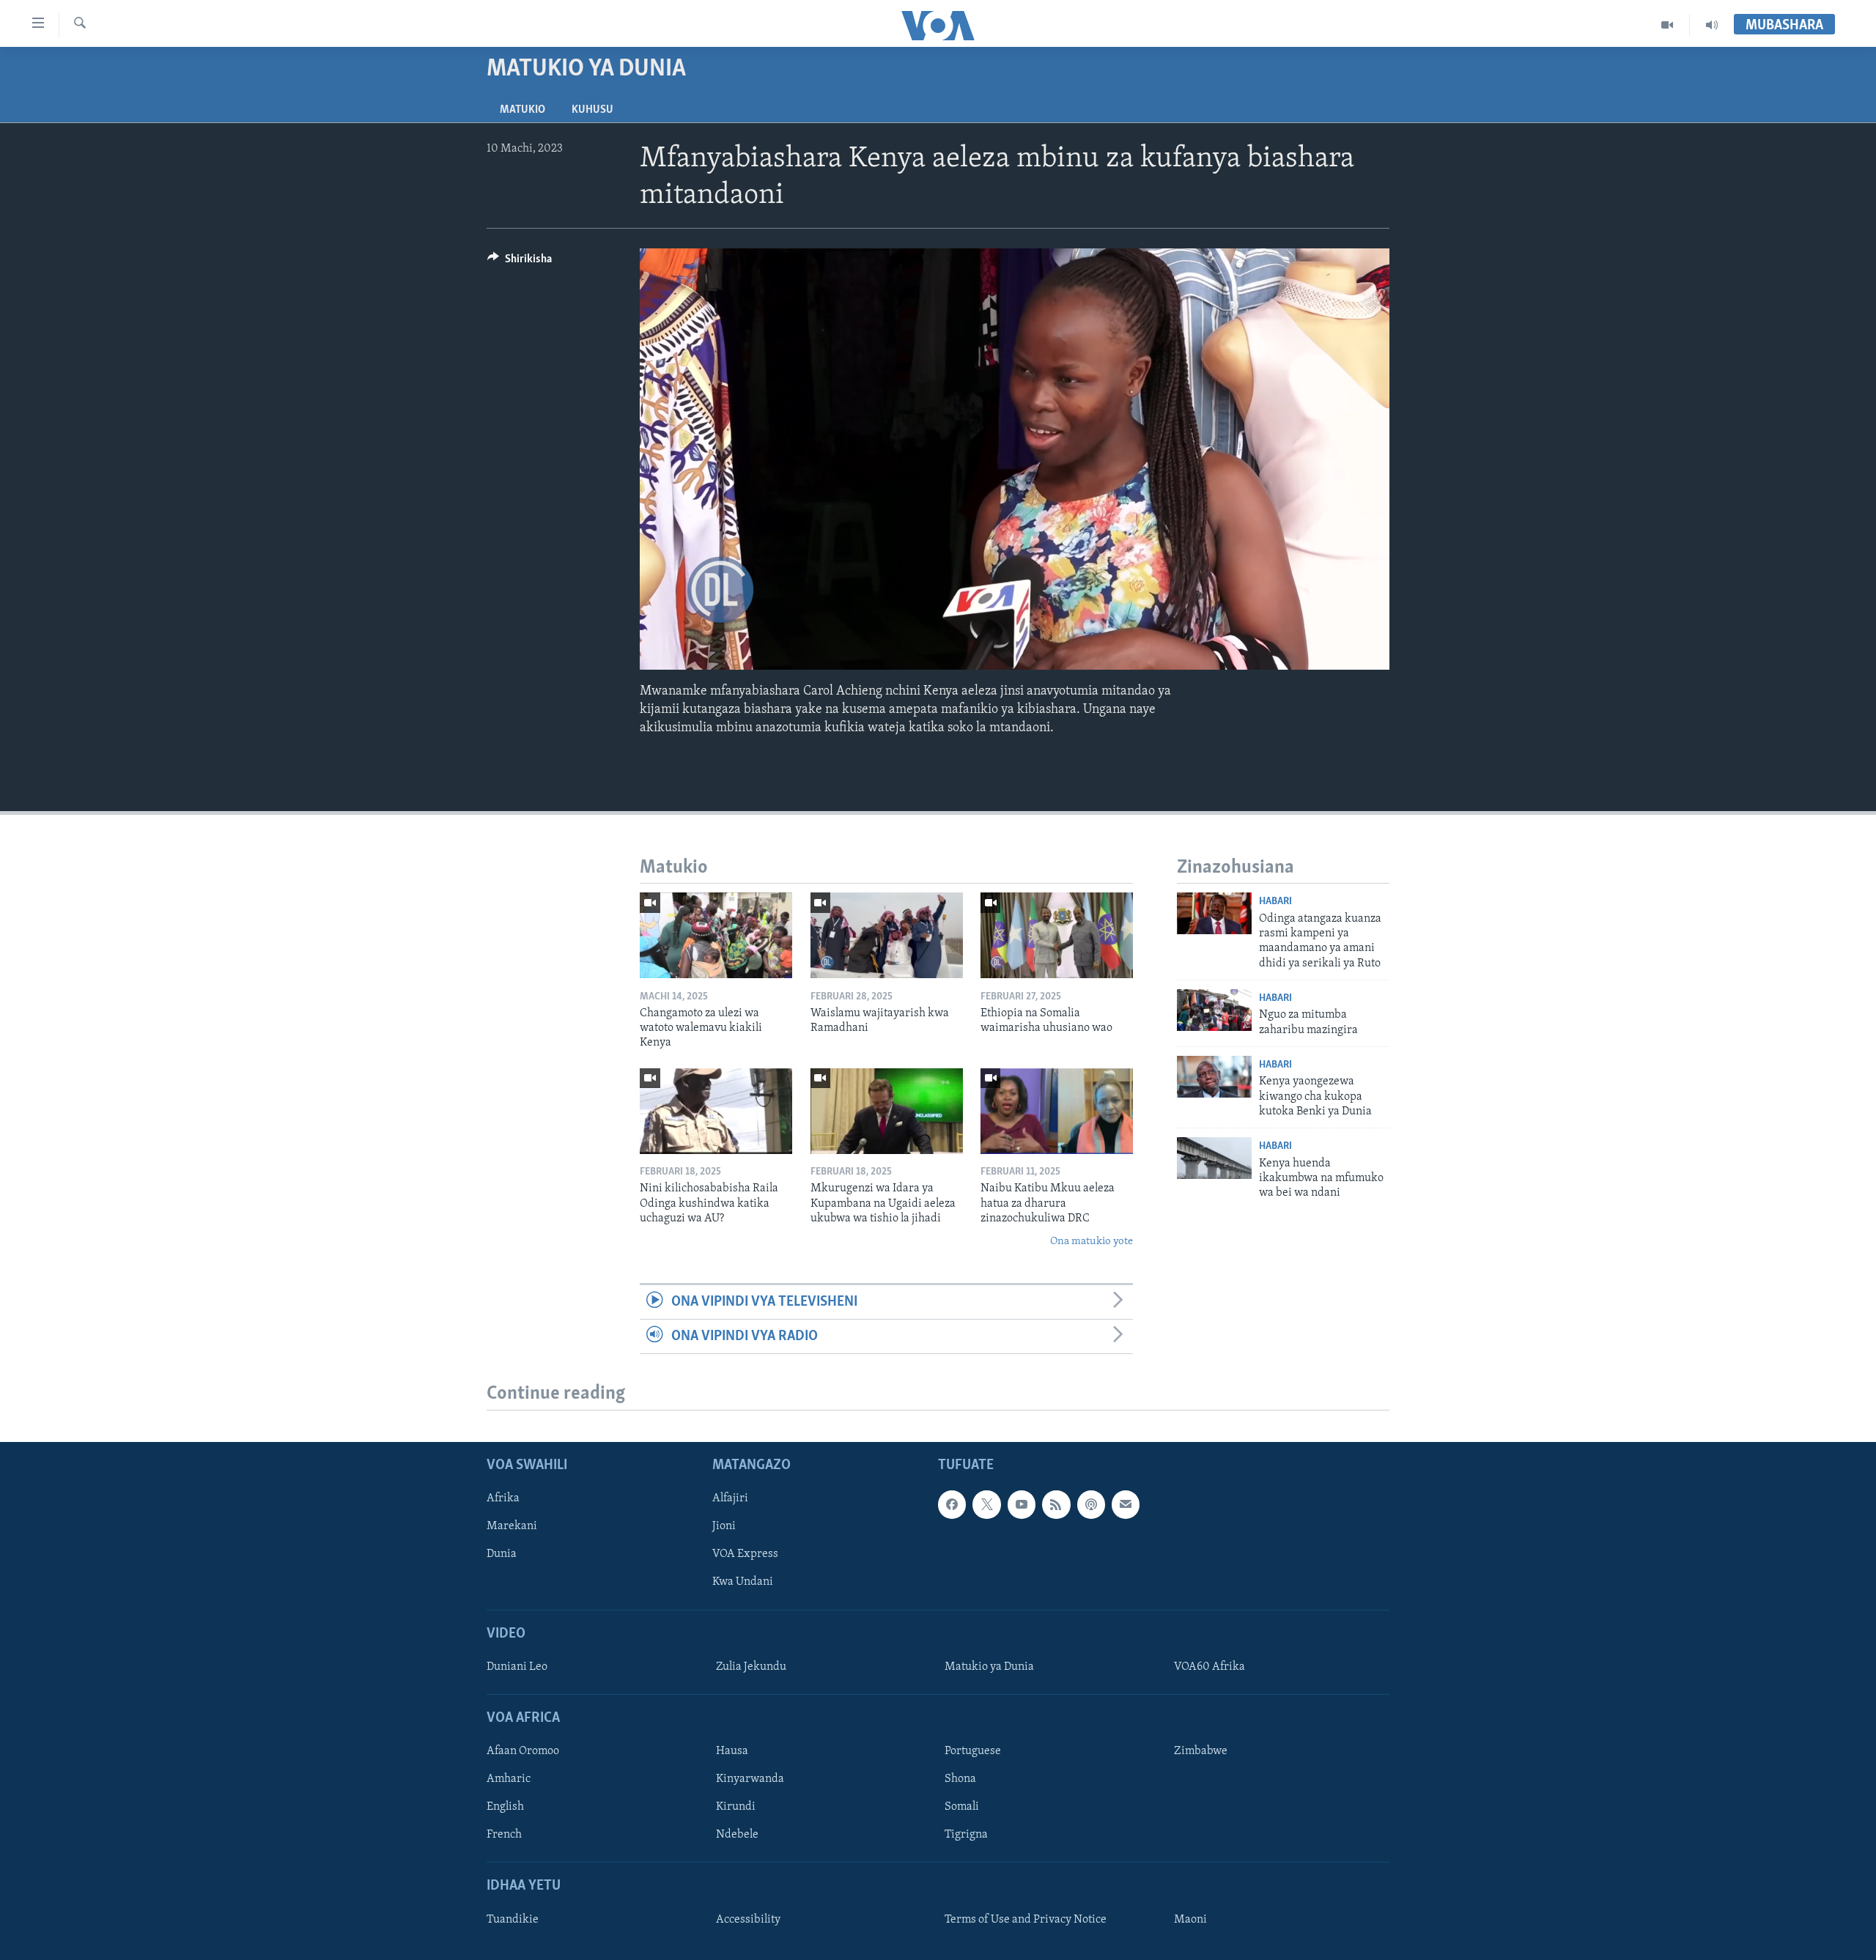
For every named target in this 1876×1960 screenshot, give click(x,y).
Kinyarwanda (750, 1780)
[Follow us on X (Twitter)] (986, 1505)
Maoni (1190, 1920)
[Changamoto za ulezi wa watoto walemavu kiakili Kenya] (716, 935)
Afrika (503, 1499)
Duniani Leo (517, 1667)
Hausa (732, 1752)
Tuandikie (513, 1920)
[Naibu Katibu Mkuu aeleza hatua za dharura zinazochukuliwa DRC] (1057, 1111)
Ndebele (737, 1835)
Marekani (512, 1527)
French (504, 1835)
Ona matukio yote (1092, 1242)
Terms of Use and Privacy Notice (1026, 1920)
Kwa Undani (743, 1583)
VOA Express (745, 1555)
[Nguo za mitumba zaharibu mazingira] (1214, 1010)
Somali (962, 1808)
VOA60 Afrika (1210, 1667)
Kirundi (736, 1808)
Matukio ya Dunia (989, 1667)
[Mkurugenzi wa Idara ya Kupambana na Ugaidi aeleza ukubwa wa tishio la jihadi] (887, 1111)
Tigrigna (966, 1835)
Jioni (724, 1527)
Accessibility (748, 1920)
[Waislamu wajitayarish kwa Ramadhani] (887, 935)
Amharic (509, 1780)
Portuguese (973, 1752)
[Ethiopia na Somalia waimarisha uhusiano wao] (1057, 935)
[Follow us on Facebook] (952, 1505)
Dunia (502, 1555)
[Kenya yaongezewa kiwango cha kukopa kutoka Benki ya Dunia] (1214, 1077)
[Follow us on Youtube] (1022, 1505)
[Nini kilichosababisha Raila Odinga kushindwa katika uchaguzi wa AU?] (716, 1111)
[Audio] (1712, 25)
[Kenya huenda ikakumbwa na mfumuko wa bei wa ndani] (1214, 1158)
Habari (1275, 902)
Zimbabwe (1201, 1752)
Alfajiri (730, 1499)
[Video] (1668, 25)
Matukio (522, 110)
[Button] (520, 262)
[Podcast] (1091, 1505)
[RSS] (1056, 1505)
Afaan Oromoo (523, 1752)
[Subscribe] (1126, 1505)
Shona (960, 1780)
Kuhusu (592, 110)
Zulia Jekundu (751, 1667)
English (505, 1808)
